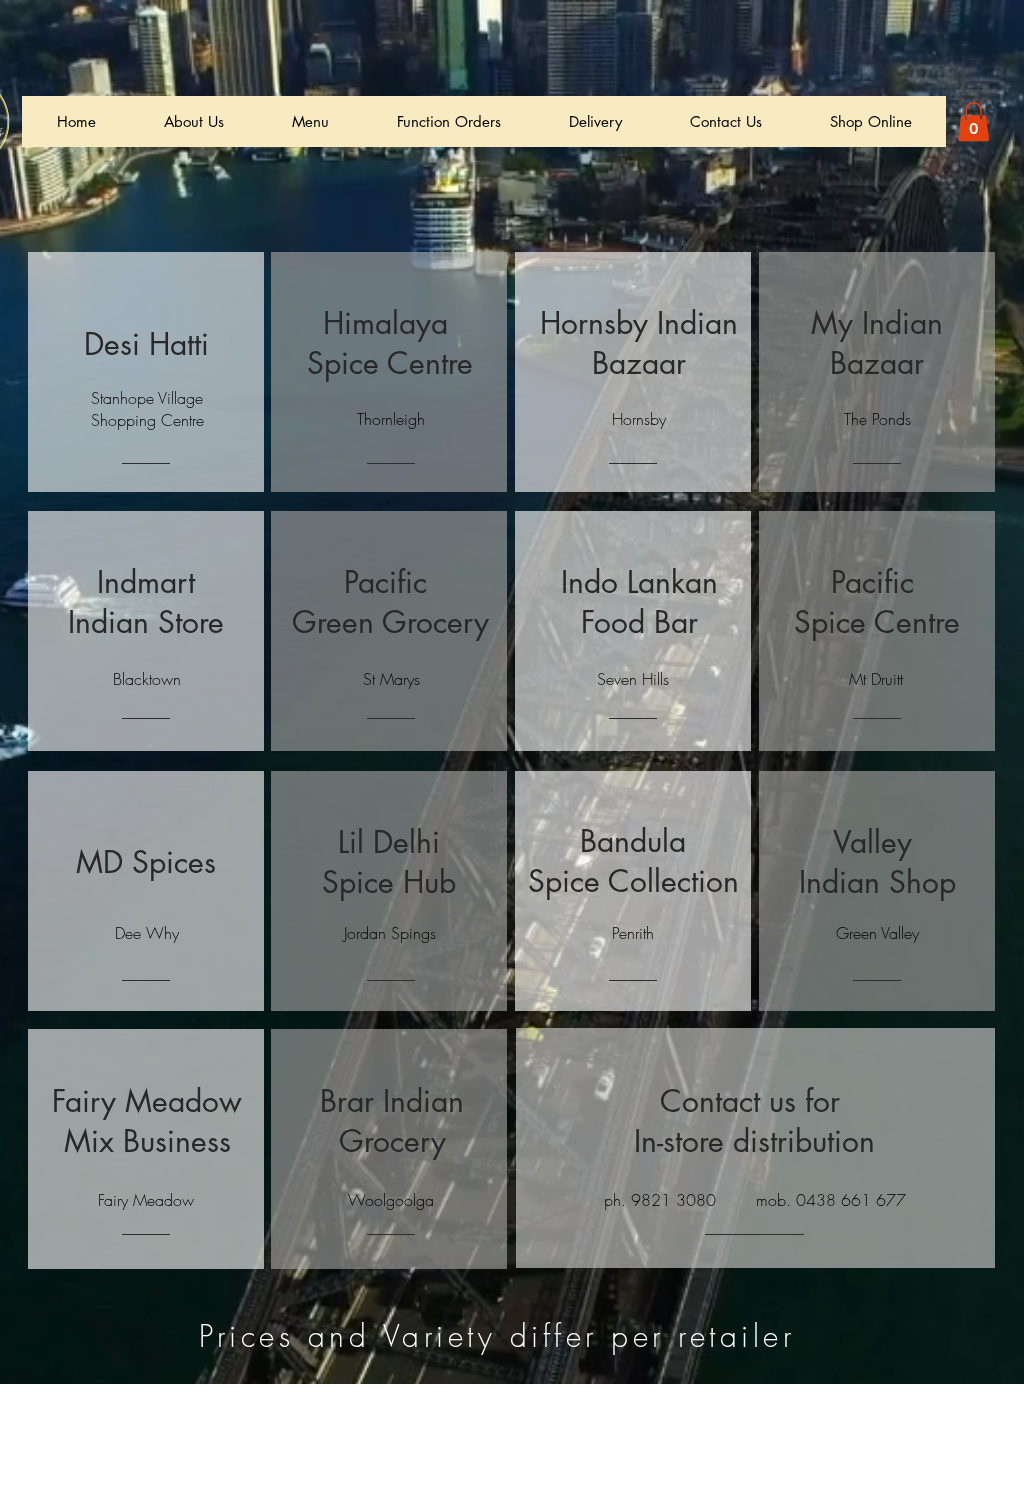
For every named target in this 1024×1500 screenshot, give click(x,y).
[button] (973, 121)
